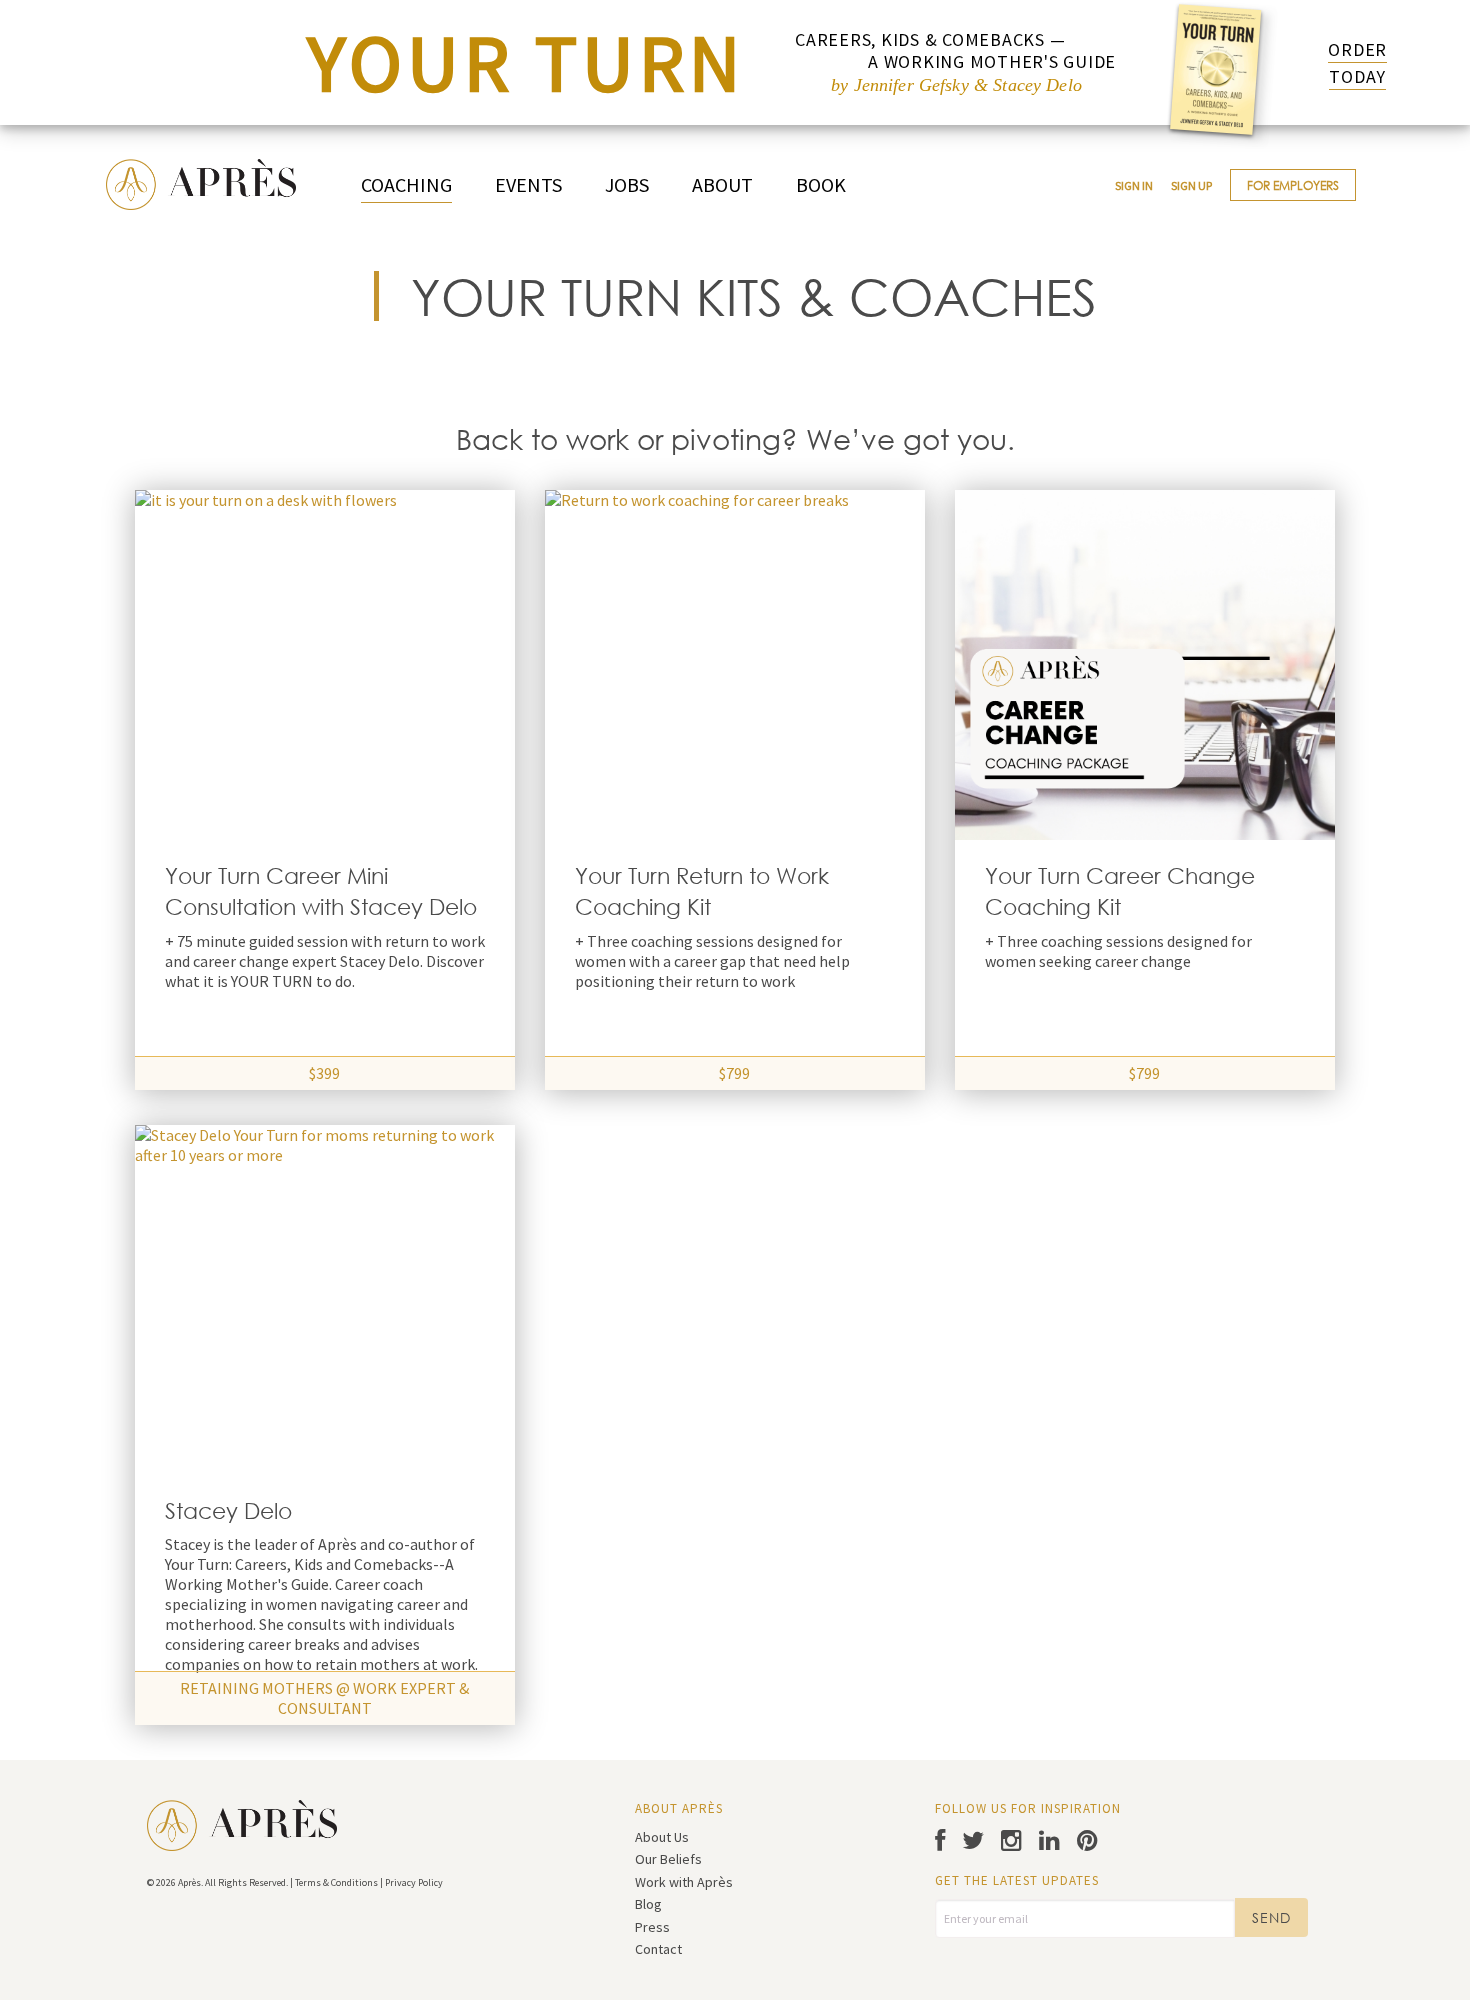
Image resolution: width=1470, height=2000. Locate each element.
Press (652, 1927)
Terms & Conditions (336, 1882)
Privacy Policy (414, 1882)
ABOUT (722, 184)
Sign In (1134, 185)
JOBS (627, 184)
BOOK (821, 184)
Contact (658, 1949)
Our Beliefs (668, 1859)
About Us (662, 1837)
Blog (648, 1904)
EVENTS (528, 184)
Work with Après (684, 1882)
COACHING (406, 184)
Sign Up (1191, 185)
